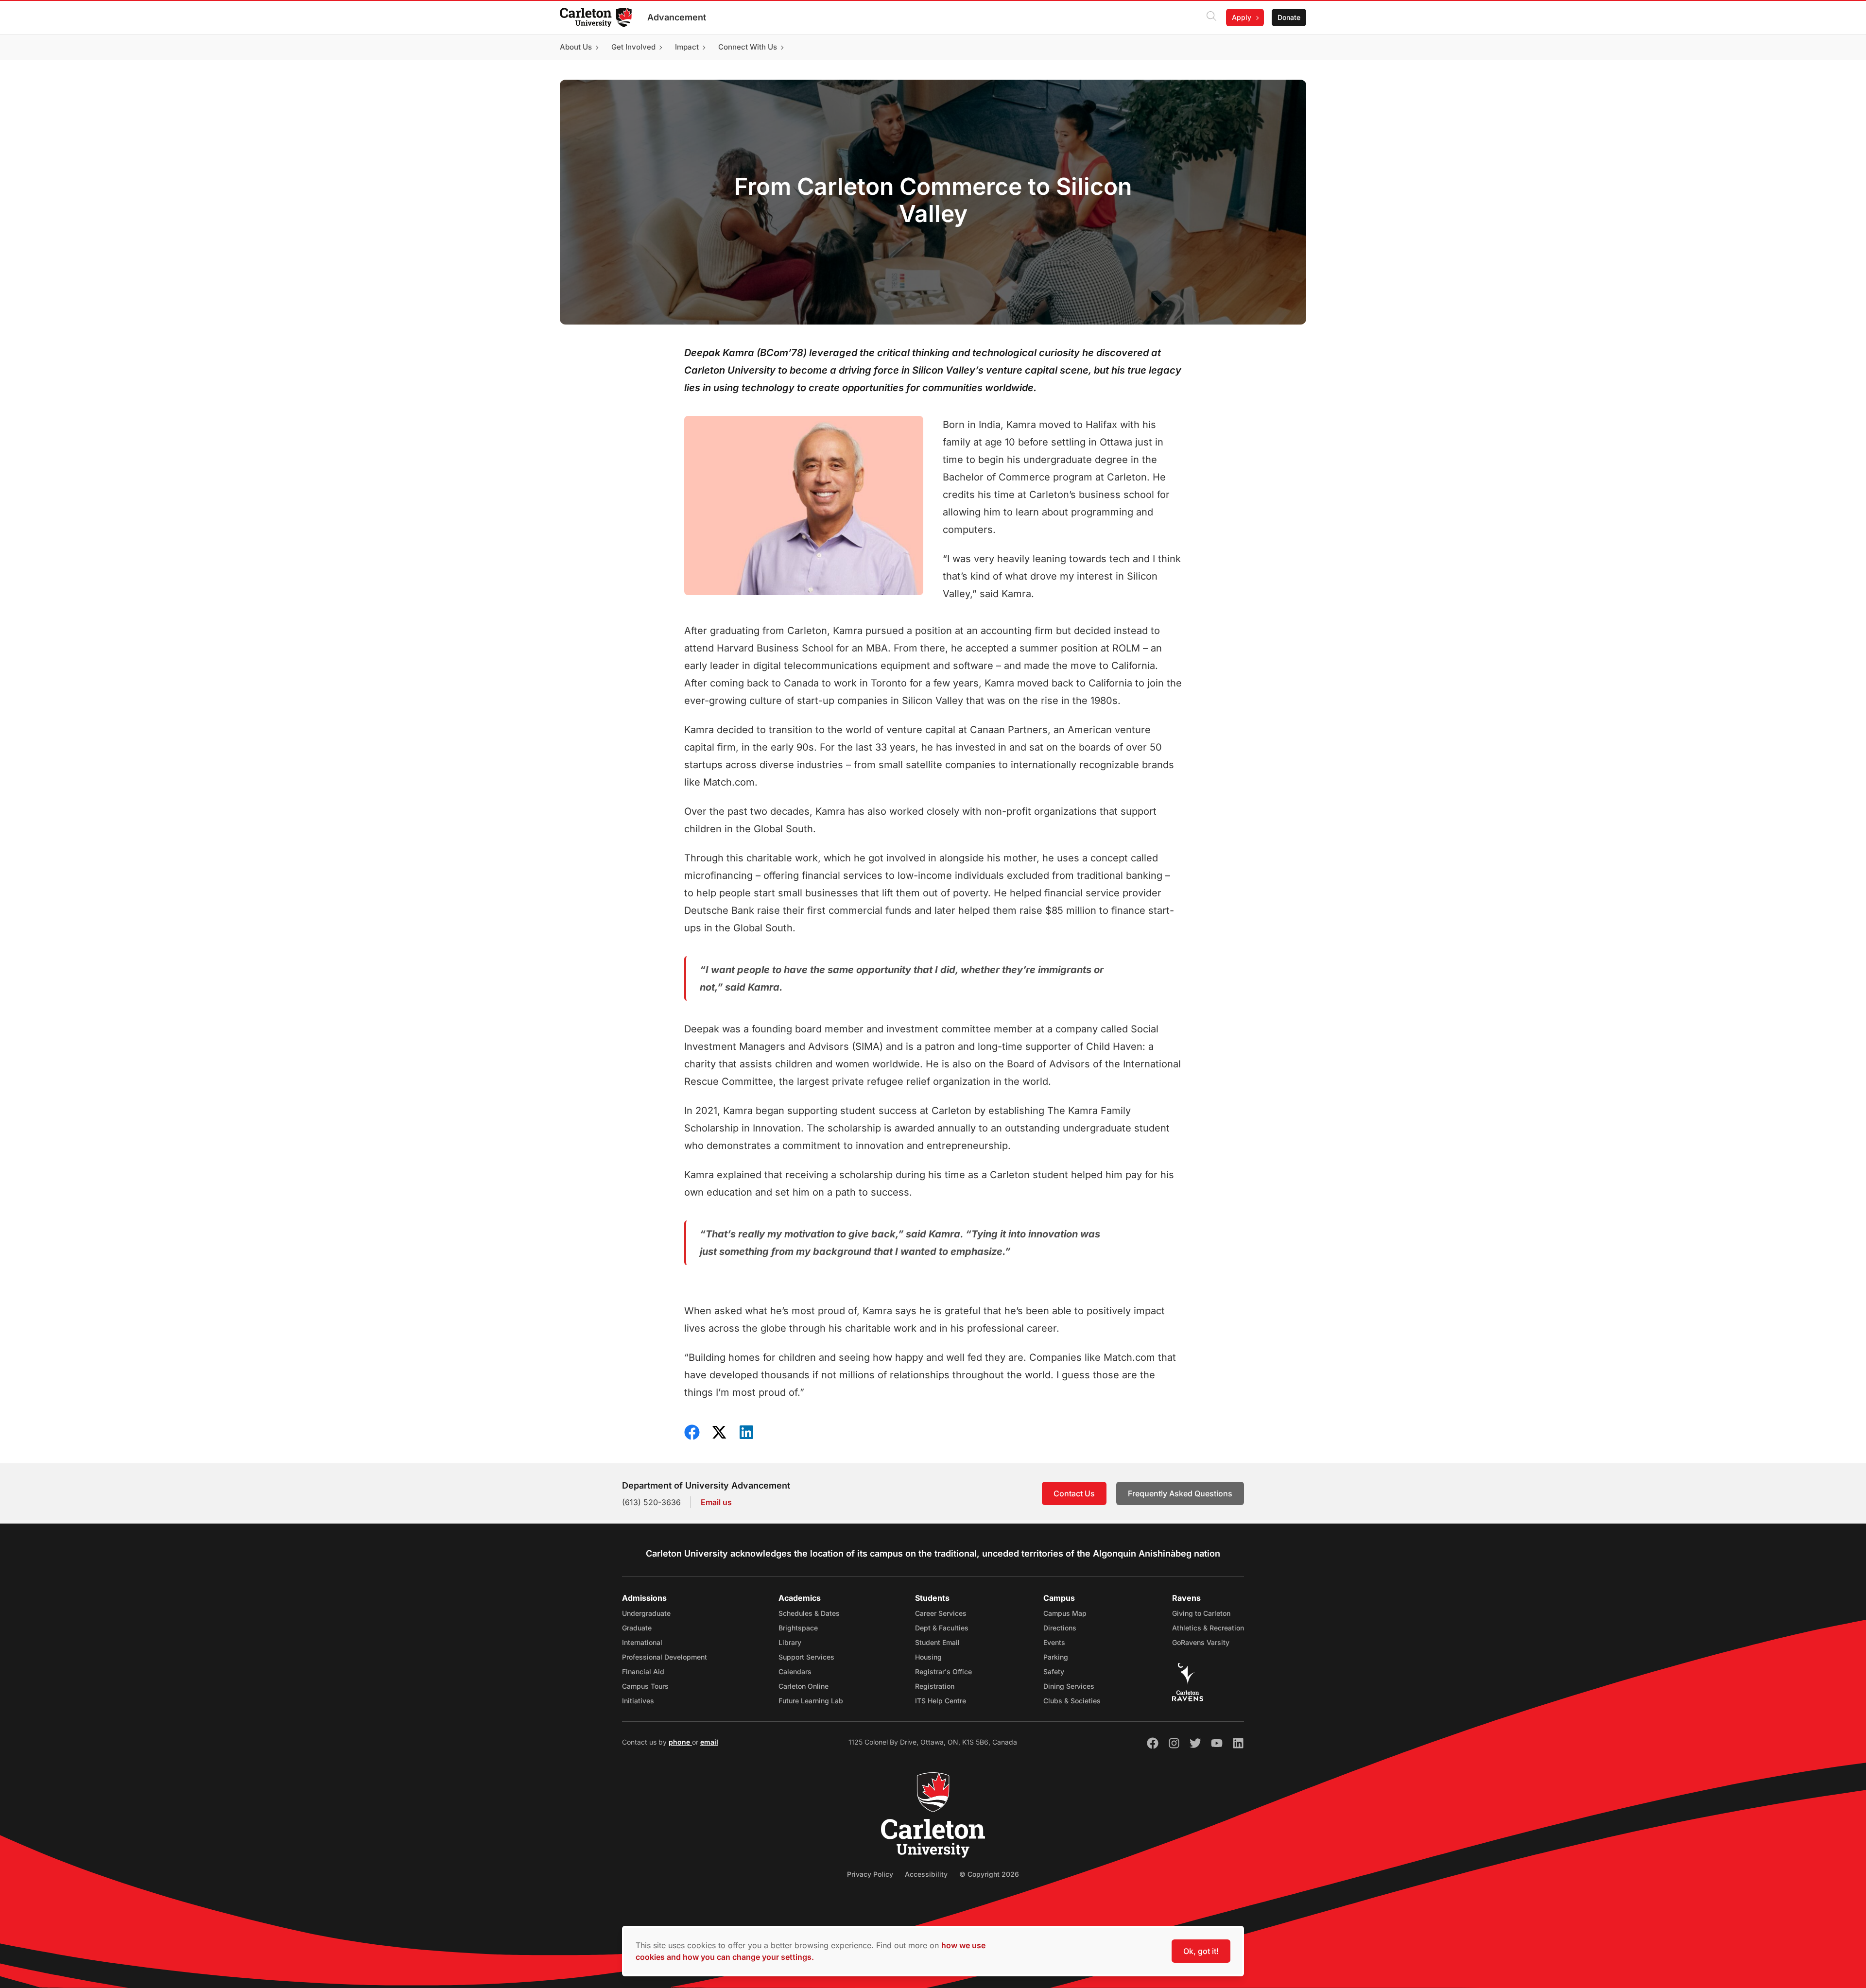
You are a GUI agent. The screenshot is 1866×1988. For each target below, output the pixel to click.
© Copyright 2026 (989, 1874)
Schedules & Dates (809, 1613)
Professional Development (665, 1657)
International (642, 1642)
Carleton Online (803, 1686)
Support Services (806, 1657)
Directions (1060, 1628)
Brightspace (798, 1628)
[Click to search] (1211, 17)
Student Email (937, 1642)
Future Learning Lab (811, 1701)
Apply (1242, 17)
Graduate (637, 1628)
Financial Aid (643, 1671)
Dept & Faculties (942, 1628)
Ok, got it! (1201, 1951)
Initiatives (638, 1701)
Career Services (941, 1613)
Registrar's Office (943, 1671)
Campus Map (1065, 1613)
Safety (1054, 1671)
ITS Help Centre (941, 1701)
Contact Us (1074, 1493)
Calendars (795, 1671)
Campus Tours (645, 1686)
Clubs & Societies (1072, 1701)
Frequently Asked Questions (1180, 1493)
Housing (928, 1657)
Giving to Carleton (1201, 1613)
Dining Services (1069, 1686)
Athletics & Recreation (1208, 1628)
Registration (935, 1686)
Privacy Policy (870, 1874)
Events (1054, 1642)
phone (680, 1742)
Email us (716, 1502)
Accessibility (926, 1874)
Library (790, 1642)
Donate (1289, 17)
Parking (1056, 1657)
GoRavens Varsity (1201, 1642)
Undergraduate (646, 1613)
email (709, 1742)
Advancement (677, 17)
